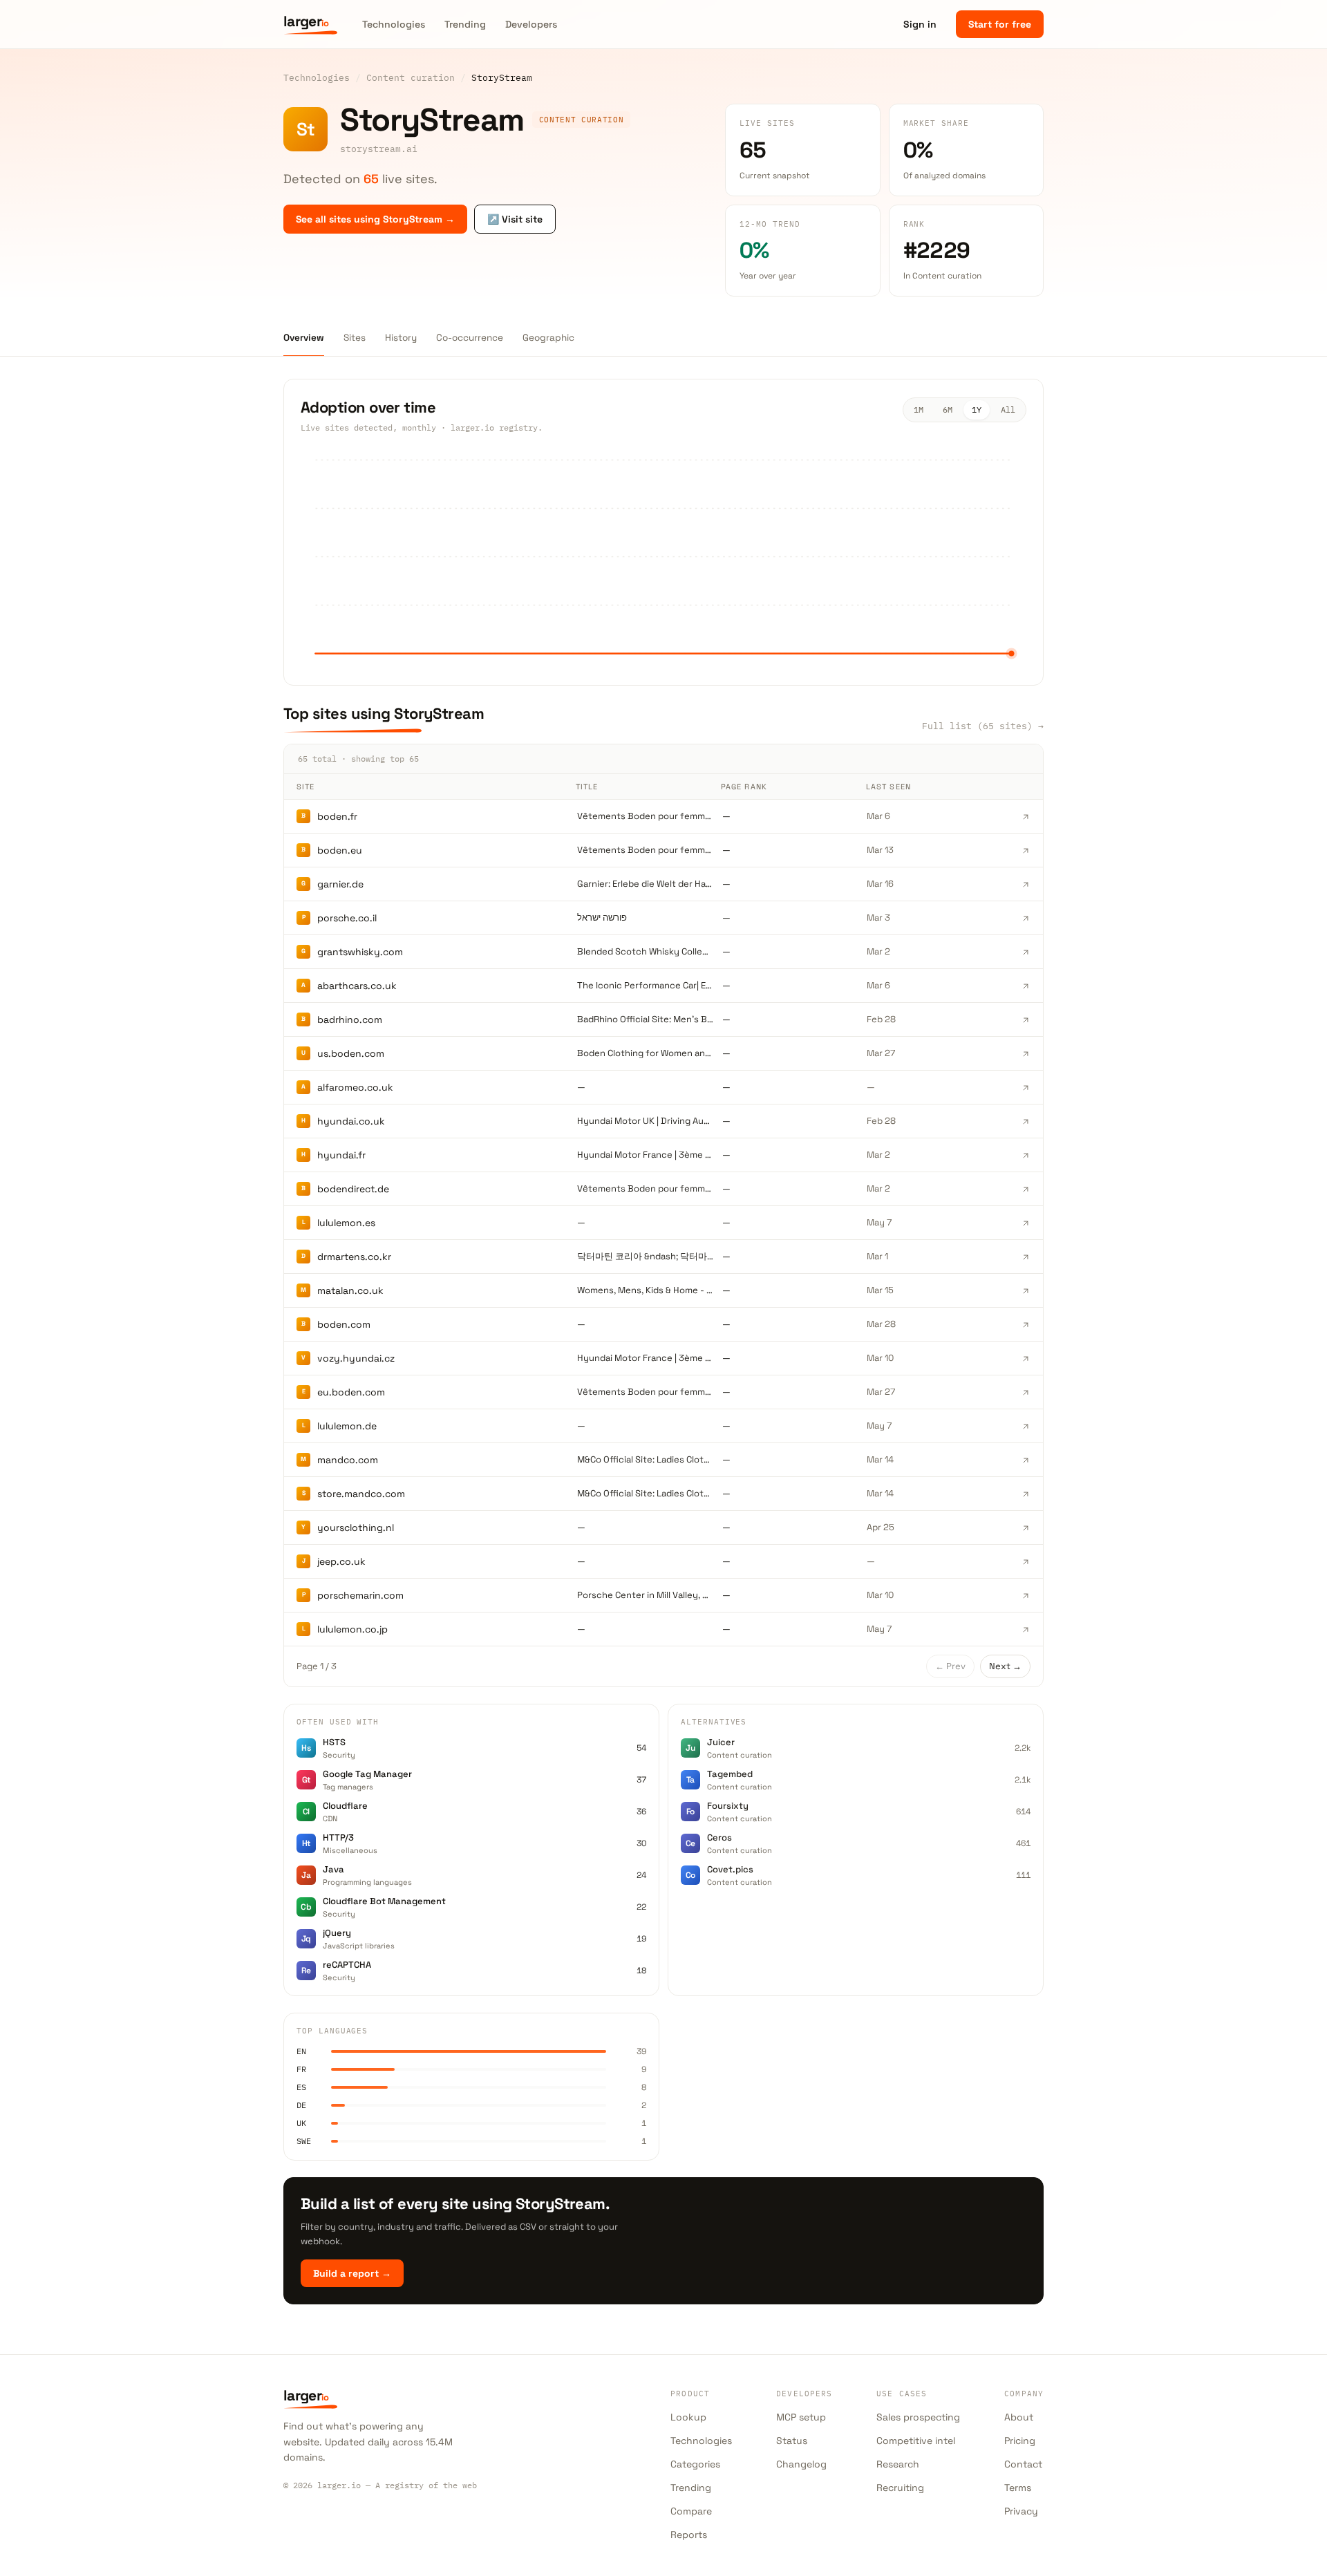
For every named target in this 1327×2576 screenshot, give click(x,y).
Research (898, 2464)
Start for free (1000, 24)
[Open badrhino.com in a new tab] (1026, 1019)
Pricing (1020, 2441)
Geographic (548, 338)
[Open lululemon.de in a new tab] (1026, 1426)
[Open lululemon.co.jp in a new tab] (1026, 1629)
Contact (1023, 2464)
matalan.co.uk (350, 1290)
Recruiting (900, 2488)
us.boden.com (351, 1053)
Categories (695, 2464)
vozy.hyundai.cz (356, 1358)
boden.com (344, 1324)
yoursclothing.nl (356, 1527)
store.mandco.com (361, 1494)
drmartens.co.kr (354, 1257)
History (401, 338)
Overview (304, 338)
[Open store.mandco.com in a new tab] (1026, 1494)
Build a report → (352, 2273)
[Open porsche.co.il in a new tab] (1026, 918)
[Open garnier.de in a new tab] (1026, 884)
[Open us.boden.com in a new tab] (1026, 1053)
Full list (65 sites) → (983, 726)
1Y (977, 410)
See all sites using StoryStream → (375, 219)
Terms (1018, 2488)
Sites (355, 338)
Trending (465, 24)
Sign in (920, 24)
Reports (689, 2535)
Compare (691, 2511)
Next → (1005, 1666)
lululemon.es (346, 1223)
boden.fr (337, 816)
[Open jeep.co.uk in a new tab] (1026, 1561)
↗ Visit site (515, 219)
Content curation (411, 77)
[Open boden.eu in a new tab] (1026, 850)
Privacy (1021, 2511)
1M (919, 410)
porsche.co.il (347, 918)
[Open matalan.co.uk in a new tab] (1026, 1290)
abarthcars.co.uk (357, 986)
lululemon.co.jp (352, 1629)
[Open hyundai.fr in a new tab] (1026, 1155)
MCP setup (801, 2417)
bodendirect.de (353, 1189)
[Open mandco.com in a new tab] (1026, 1460)
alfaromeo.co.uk (355, 1087)
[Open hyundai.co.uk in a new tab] (1026, 1121)
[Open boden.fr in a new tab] (1026, 816)
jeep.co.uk (341, 1561)
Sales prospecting (918, 2417)
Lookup (688, 2417)
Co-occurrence (470, 338)
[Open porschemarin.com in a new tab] (1026, 1595)
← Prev (950, 1666)
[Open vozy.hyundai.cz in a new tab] (1026, 1358)
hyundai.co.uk (351, 1121)
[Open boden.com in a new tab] (1026, 1324)
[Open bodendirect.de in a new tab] (1026, 1189)
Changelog (801, 2464)
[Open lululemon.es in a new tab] (1026, 1223)
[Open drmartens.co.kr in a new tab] (1026, 1257)
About (1019, 2417)
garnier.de (340, 884)
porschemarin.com (360, 1595)
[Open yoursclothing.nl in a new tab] (1026, 1527)
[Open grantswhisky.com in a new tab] (1026, 952)
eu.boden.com (351, 1392)
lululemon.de (347, 1426)
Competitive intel (916, 2441)
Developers (531, 24)
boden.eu (340, 850)
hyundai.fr (341, 1155)
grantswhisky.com (360, 952)
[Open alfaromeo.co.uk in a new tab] (1026, 1087)
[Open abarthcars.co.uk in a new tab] (1026, 986)
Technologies (394, 24)
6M (948, 410)
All (1008, 410)
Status (792, 2441)
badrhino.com (350, 1019)
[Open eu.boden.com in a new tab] (1026, 1392)
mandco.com (348, 1460)
